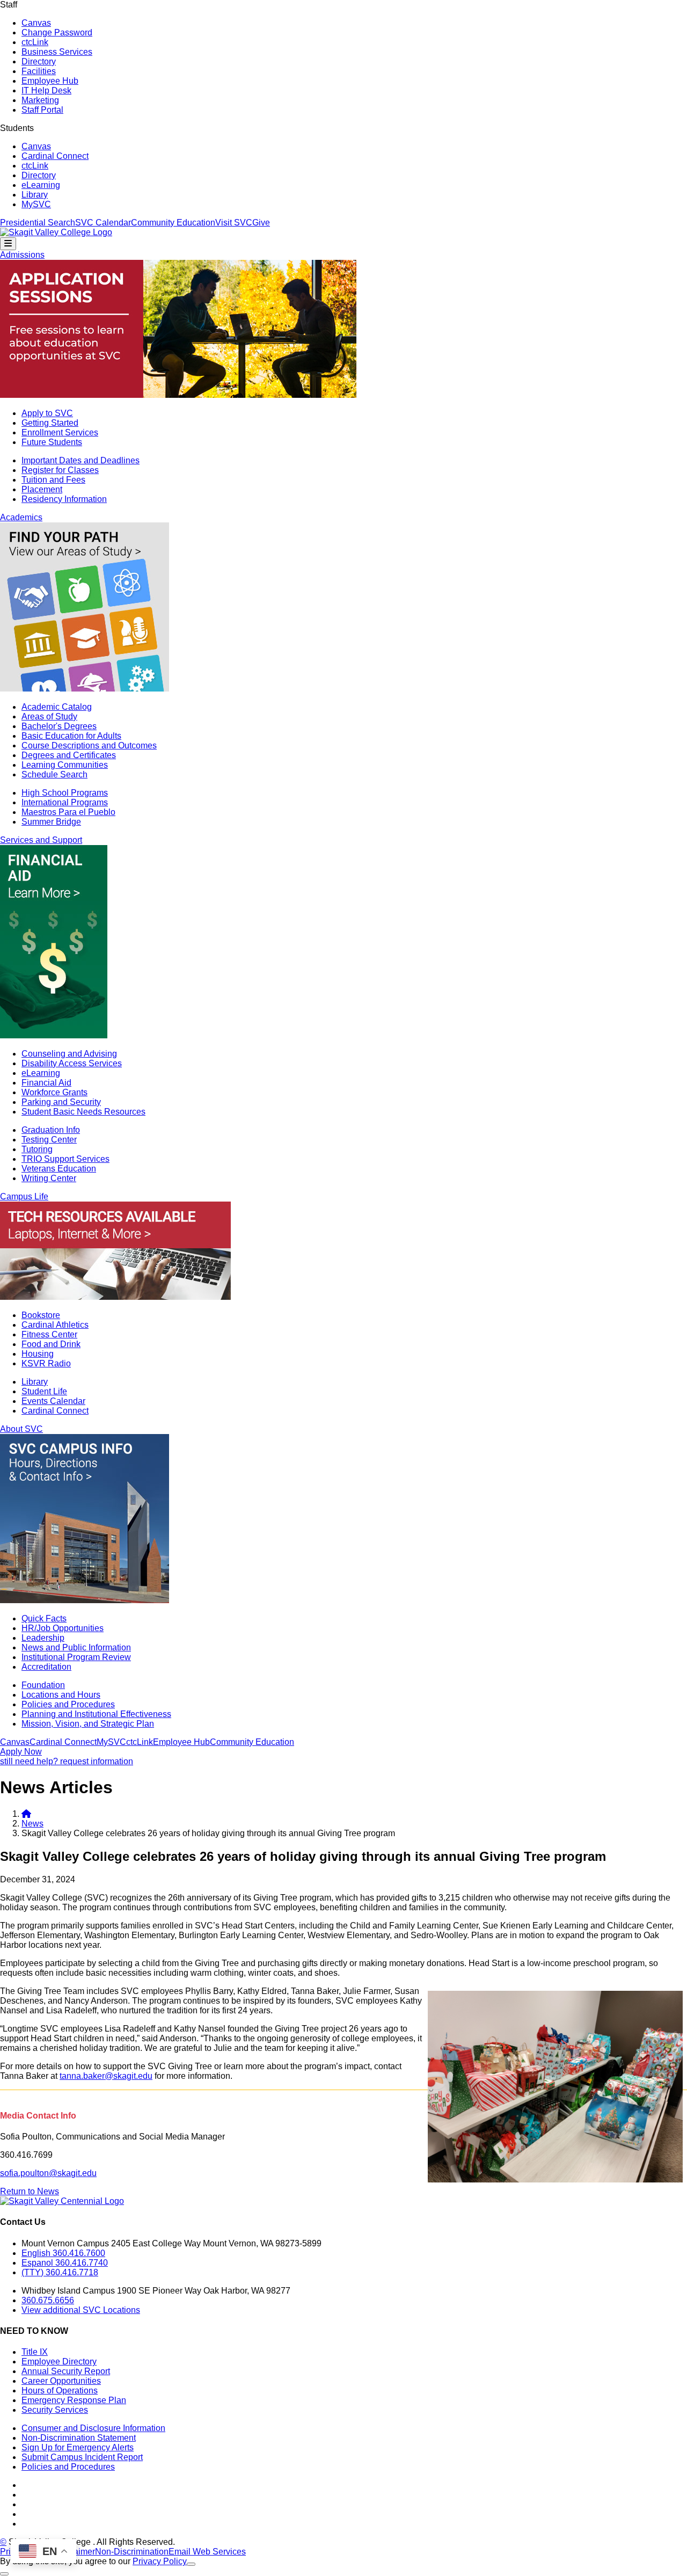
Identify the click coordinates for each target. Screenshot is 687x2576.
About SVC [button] (21, 1429)
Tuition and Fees (53, 480)
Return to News (30, 2191)
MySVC (36, 204)
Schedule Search (54, 774)
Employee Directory (59, 2362)
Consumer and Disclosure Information (93, 2428)
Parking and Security (61, 1102)
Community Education (173, 223)
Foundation (43, 1685)
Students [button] (17, 128)
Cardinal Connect (55, 156)
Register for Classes (60, 470)
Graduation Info (51, 1130)
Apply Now (21, 1752)
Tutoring (37, 1149)
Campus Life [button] (24, 1196)
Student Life (44, 1391)
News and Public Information (76, 1647)
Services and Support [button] (41, 840)
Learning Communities (65, 765)
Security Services (55, 2410)
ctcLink (35, 42)
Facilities (39, 71)
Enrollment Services (60, 432)
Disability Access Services (72, 1063)
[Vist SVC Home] (26, 1814)
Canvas (36, 23)
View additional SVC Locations (81, 2310)
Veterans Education (59, 1169)
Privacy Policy (160, 2561)
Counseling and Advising (69, 1054)
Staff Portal (42, 110)
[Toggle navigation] (8, 244)
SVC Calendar (103, 223)
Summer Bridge (51, 822)
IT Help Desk (46, 90)
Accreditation (46, 1667)
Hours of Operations (60, 2391)
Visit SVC (234, 223)
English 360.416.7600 (63, 2253)
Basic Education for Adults (71, 736)
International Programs (65, 802)
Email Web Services (207, 2552)
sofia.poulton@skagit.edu (48, 2173)
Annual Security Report (66, 2371)
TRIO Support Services (65, 1159)
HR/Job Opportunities (63, 1628)
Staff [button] (9, 5)
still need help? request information (67, 1761)
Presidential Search (38, 223)
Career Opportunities (61, 2381)
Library (35, 195)
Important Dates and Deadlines (81, 460)
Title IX (35, 2352)
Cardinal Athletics (55, 1325)
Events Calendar (53, 1401)
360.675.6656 (48, 2300)
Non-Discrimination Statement (79, 2438)
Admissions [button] (22, 255)
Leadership (43, 1638)
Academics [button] (21, 517)
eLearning (41, 185)
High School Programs (65, 793)
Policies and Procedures (68, 1704)
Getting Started (50, 423)
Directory (39, 61)
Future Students (52, 442)
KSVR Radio (46, 1363)
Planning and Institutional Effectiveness (96, 1714)
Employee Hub (50, 81)
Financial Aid (46, 1083)
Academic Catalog (57, 707)
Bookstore (41, 1315)
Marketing (40, 100)
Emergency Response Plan (74, 2400)
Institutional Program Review (76, 1657)
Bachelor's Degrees (59, 726)
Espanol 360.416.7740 (65, 2263)
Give (261, 223)
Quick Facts (44, 1618)
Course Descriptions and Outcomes (89, 745)
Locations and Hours (61, 1695)
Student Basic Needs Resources (83, 1112)
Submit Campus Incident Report (82, 2457)
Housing (38, 1354)
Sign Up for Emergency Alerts (78, 2447)
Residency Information (64, 499)
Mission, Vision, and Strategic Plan (88, 1724)
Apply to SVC (47, 413)
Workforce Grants (54, 1092)
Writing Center (49, 1178)
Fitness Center (49, 1334)
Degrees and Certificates (69, 755)
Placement (42, 489)
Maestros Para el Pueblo (68, 812)
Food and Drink (51, 1344)
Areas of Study (49, 716)
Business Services (57, 52)
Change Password (57, 32)
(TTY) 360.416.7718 (60, 2272)
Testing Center (49, 1140)
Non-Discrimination (132, 2552)
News (32, 1824)
